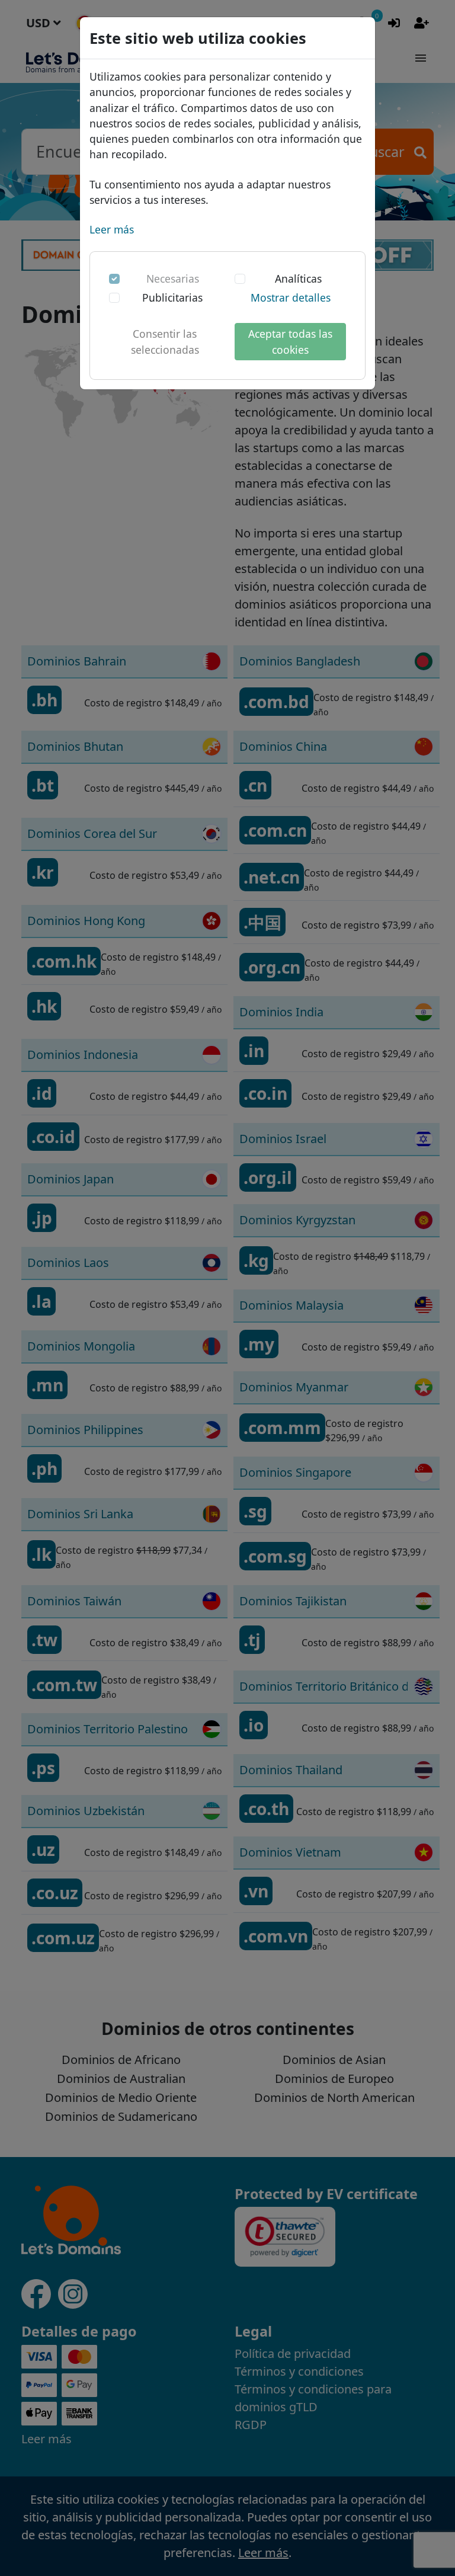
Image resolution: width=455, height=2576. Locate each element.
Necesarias (173, 279)
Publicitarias (172, 297)
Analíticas (298, 279)
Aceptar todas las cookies (290, 341)
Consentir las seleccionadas (165, 341)
